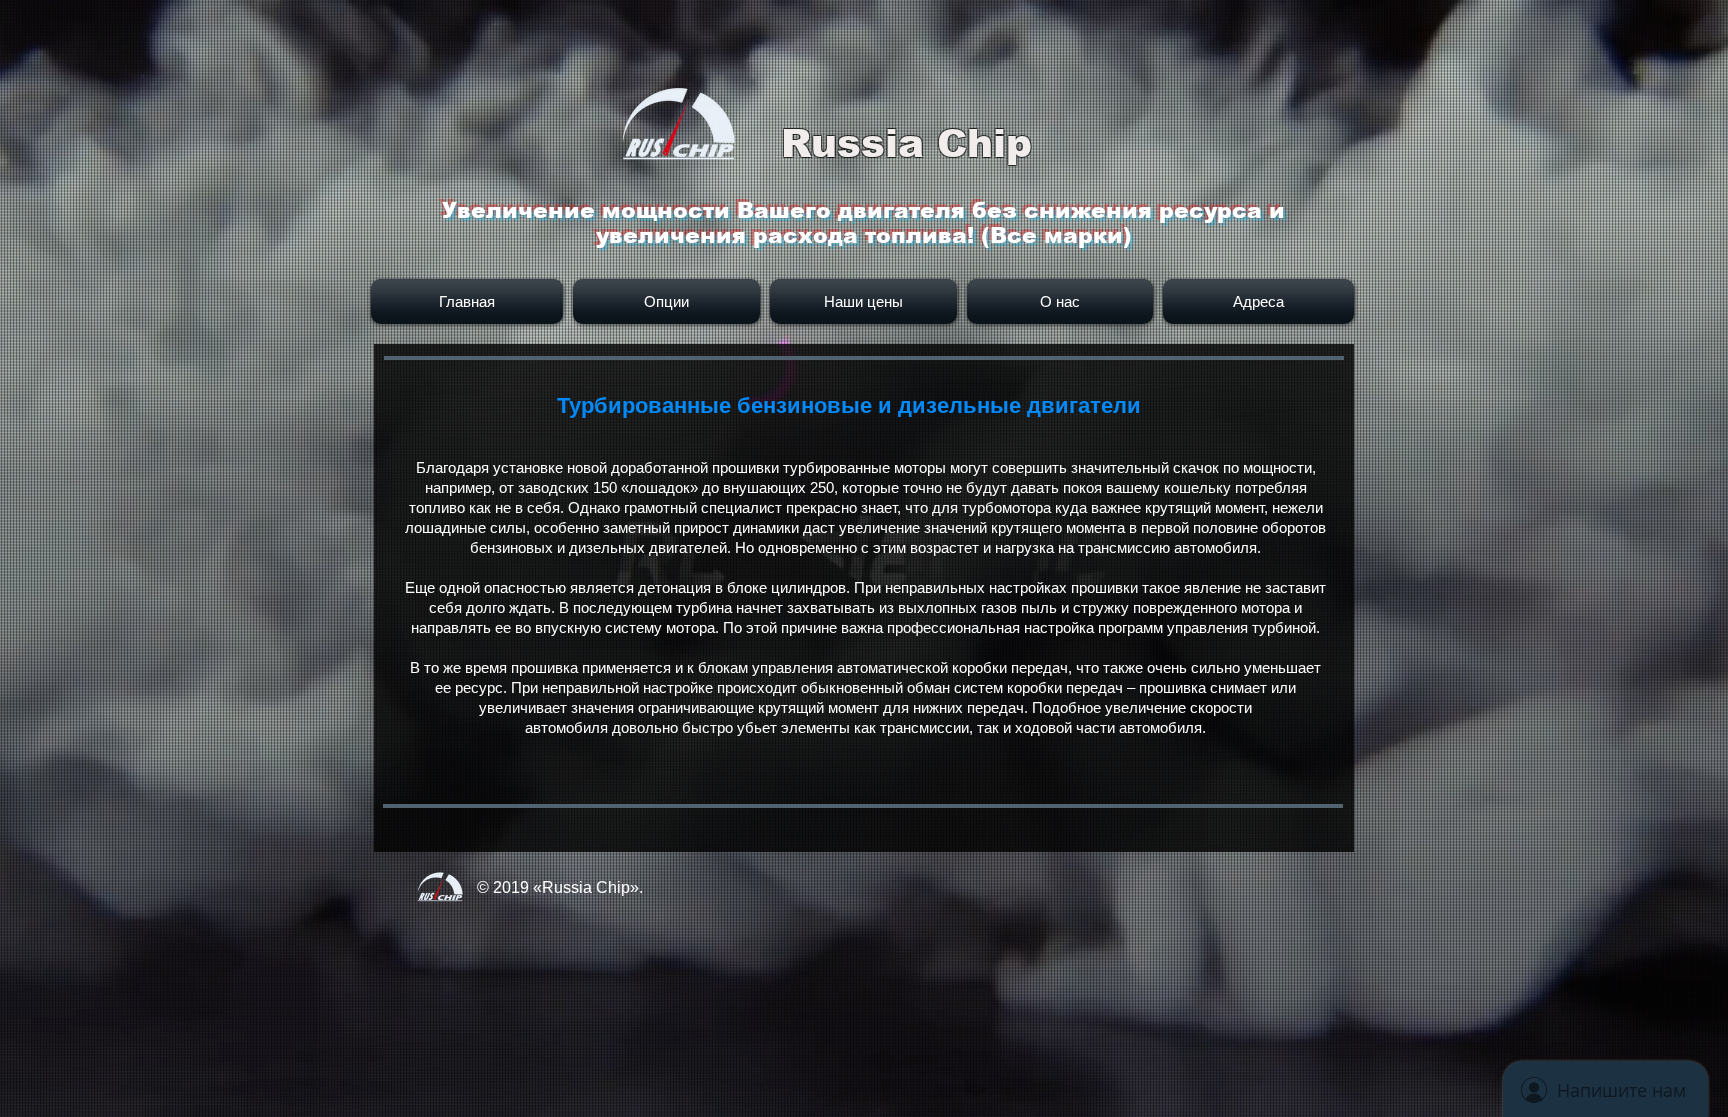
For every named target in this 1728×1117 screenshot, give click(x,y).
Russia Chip (906, 143)
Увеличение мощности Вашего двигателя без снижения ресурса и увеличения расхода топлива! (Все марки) (863, 223)
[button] (1256, 301)
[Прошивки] (440, 901)
